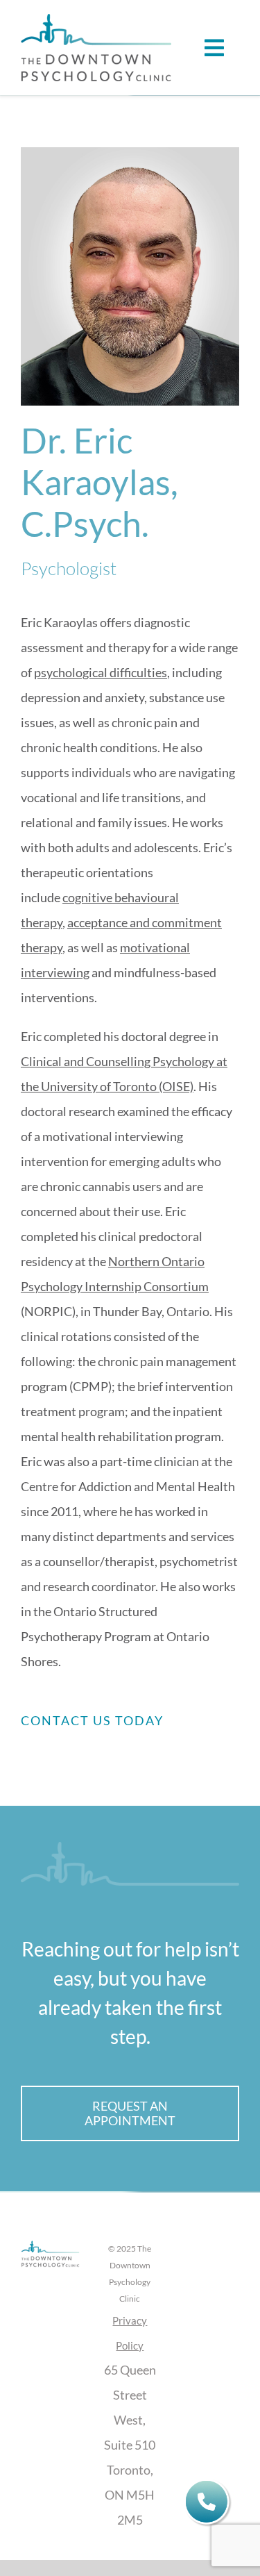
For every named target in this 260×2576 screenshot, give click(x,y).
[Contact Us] (208, 2503)
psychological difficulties (101, 672)
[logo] (96, 20)
